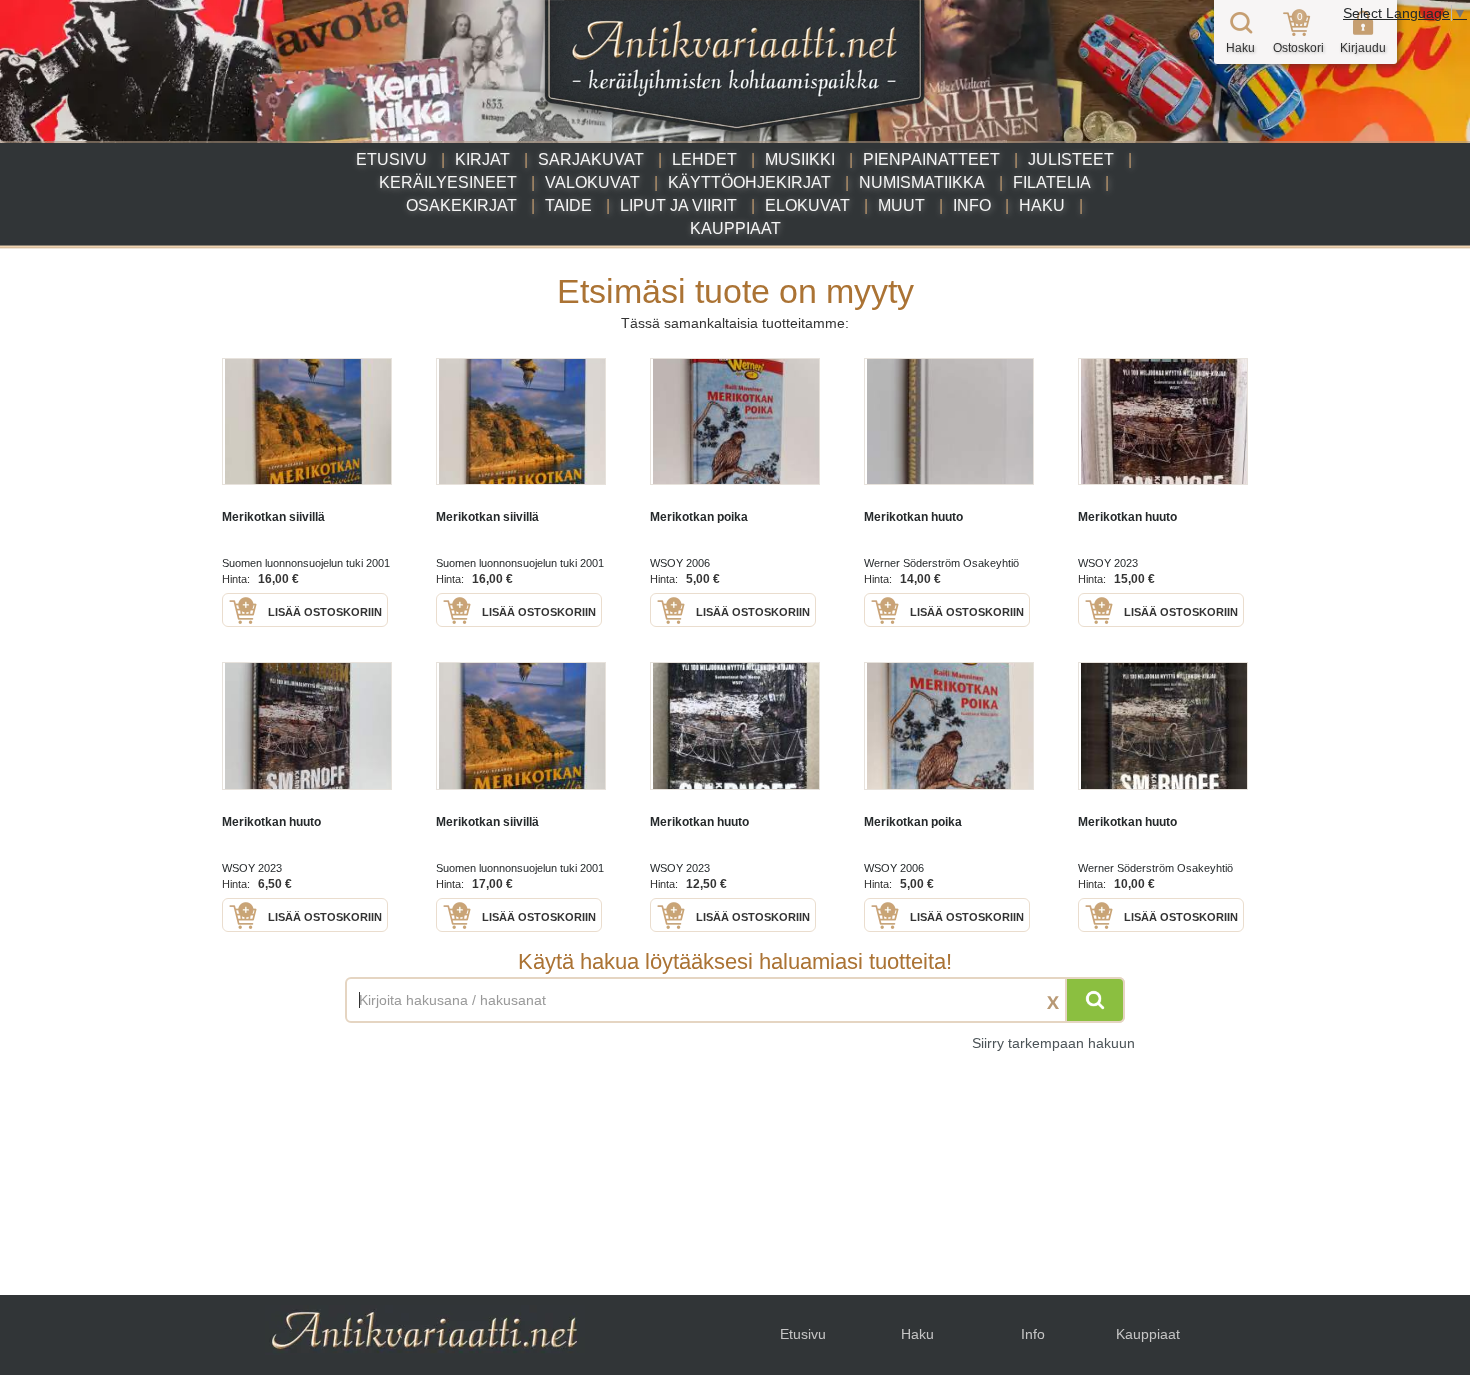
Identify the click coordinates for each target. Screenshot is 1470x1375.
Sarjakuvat (591, 159)
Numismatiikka (922, 182)
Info (972, 205)
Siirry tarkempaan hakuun (1053, 1043)
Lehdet (704, 159)
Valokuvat (592, 182)
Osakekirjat (461, 205)
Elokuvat (807, 205)
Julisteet (1071, 159)
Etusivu (391, 159)
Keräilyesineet (448, 182)
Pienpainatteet (931, 159)
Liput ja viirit (678, 205)
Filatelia (1052, 182)
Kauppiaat (735, 228)
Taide (568, 205)
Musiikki (800, 159)
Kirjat (482, 159)
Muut (901, 205)
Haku (1042, 205)
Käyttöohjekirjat (749, 182)
